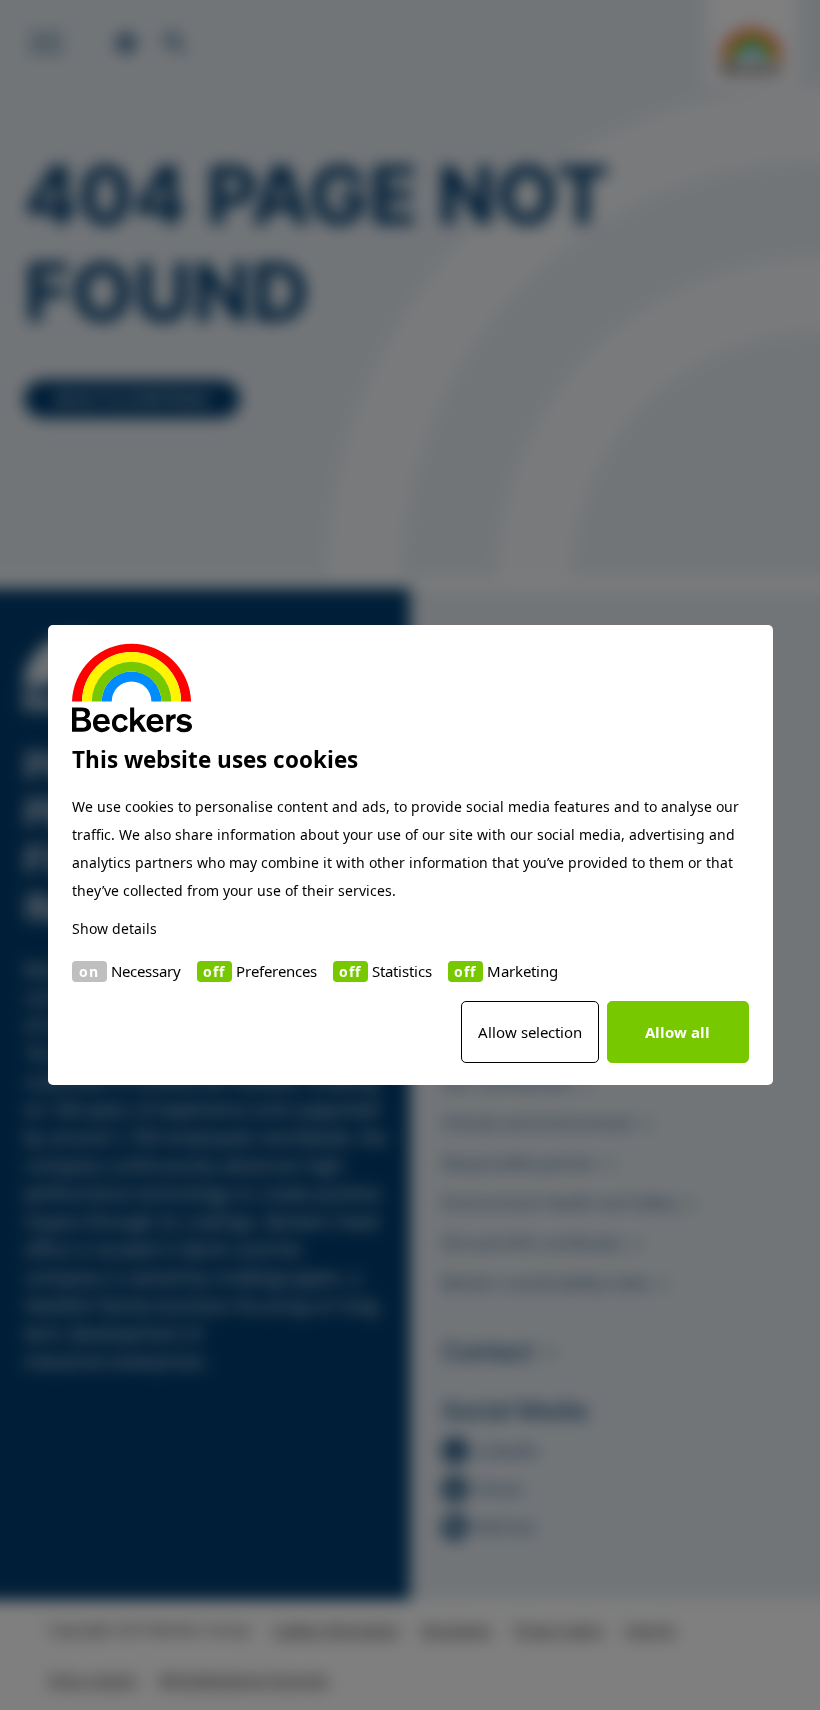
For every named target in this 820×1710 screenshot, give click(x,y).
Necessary (146, 971)
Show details (114, 928)
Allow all (677, 1032)
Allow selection (530, 1032)
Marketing (522, 971)
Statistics (402, 971)
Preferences (276, 971)
